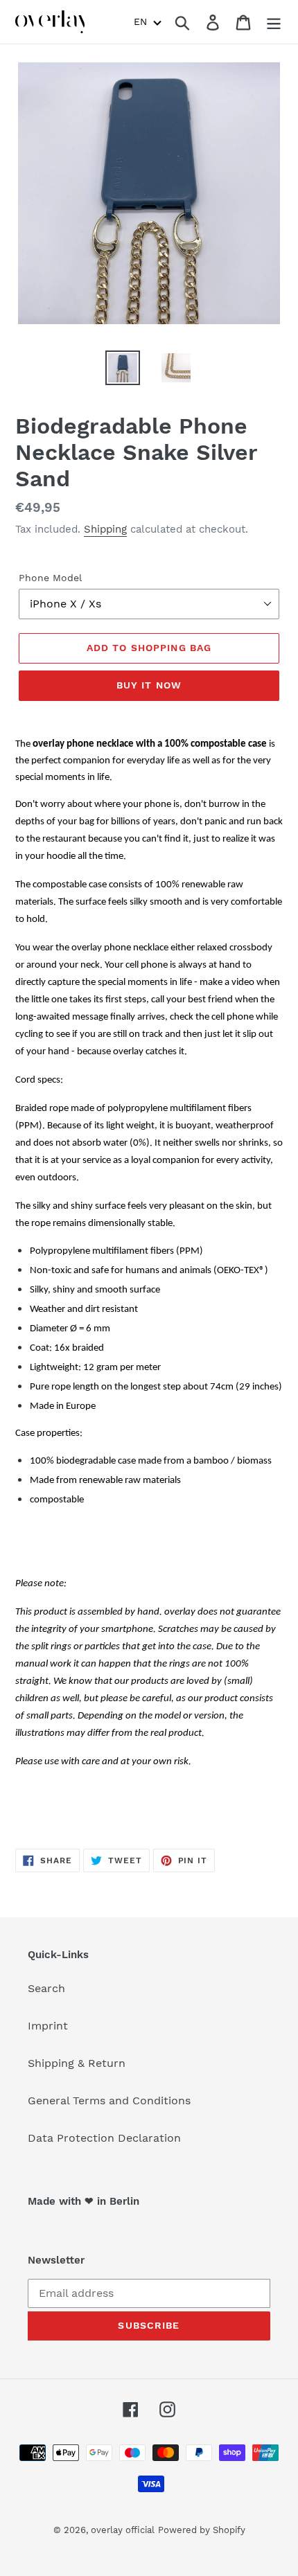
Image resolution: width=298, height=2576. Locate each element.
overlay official (123, 2530)
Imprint (48, 2026)
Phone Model (50, 578)
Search (46, 1988)
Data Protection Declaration (104, 2138)
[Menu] (274, 22)
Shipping (105, 529)
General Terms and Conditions (109, 2100)
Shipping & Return (77, 2063)
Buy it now (149, 685)
